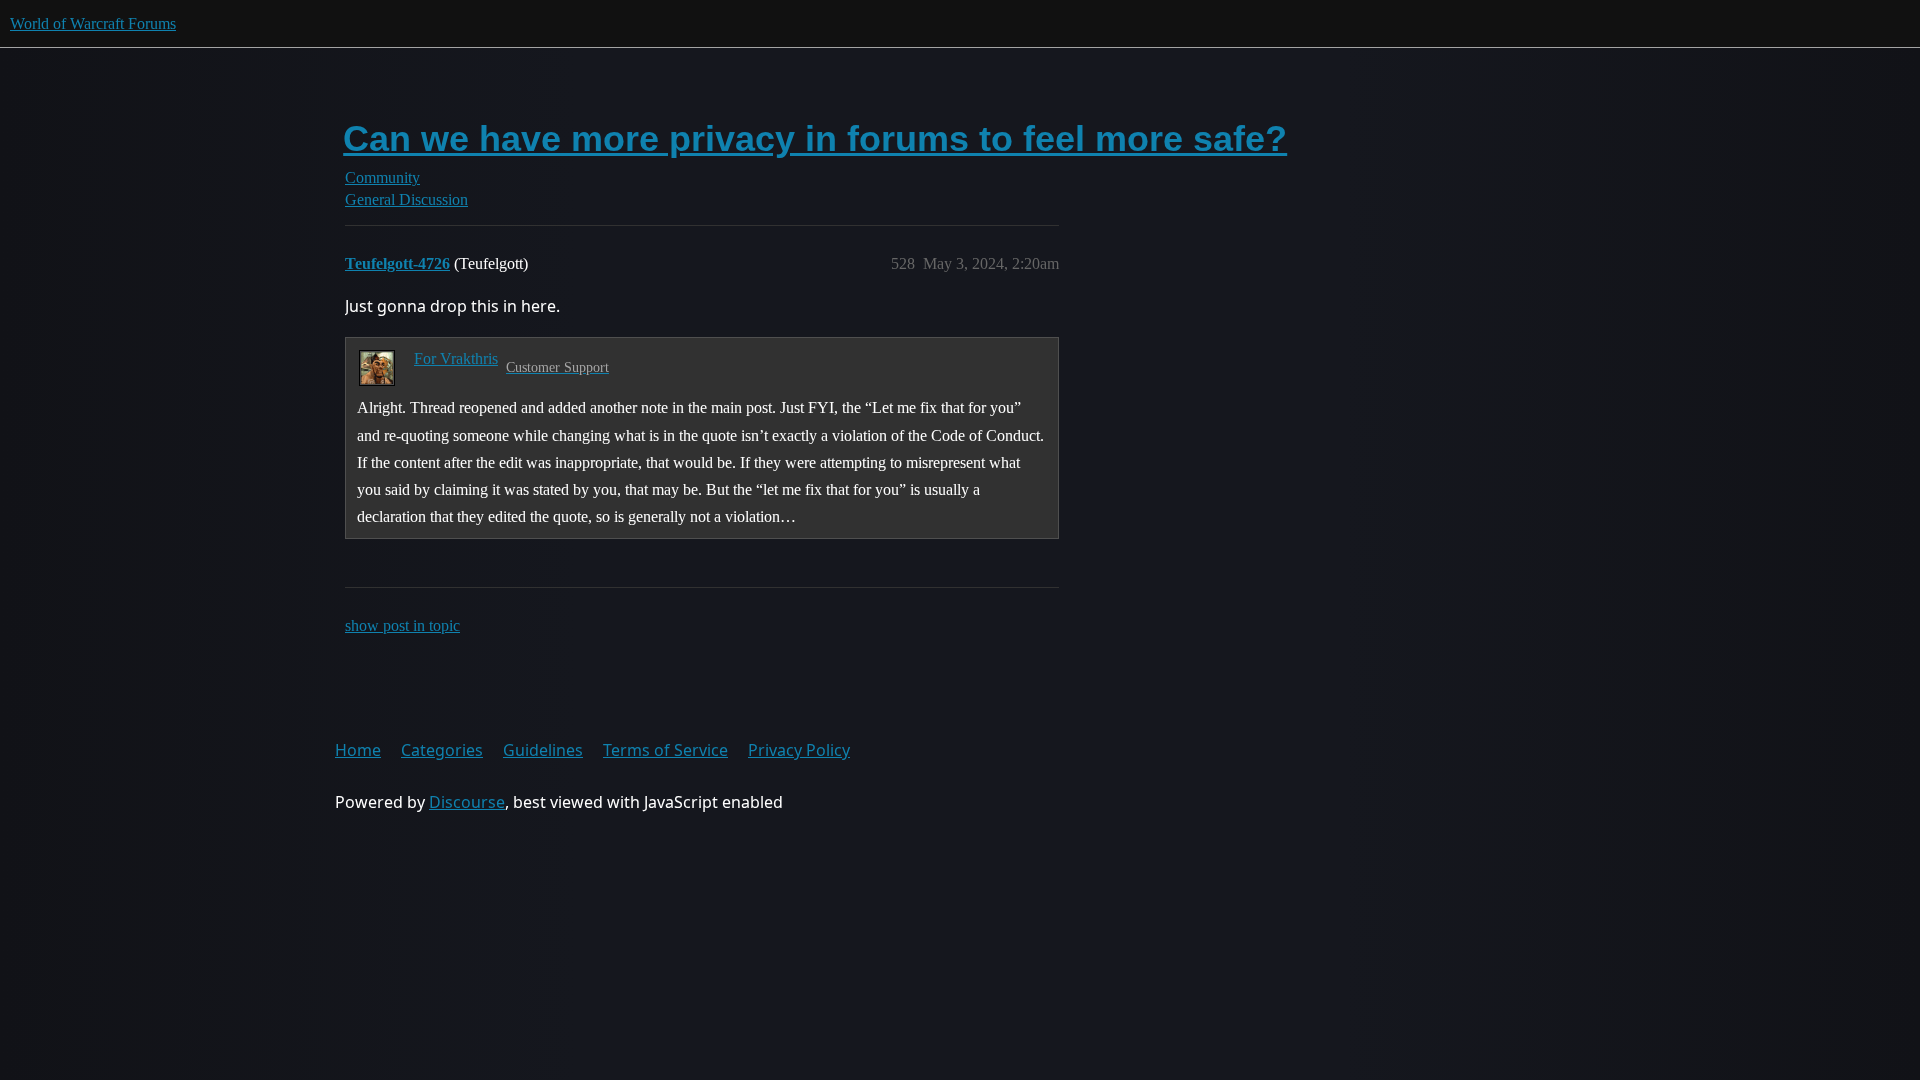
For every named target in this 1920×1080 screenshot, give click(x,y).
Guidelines (543, 750)
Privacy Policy (799, 750)
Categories (442, 750)
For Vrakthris (456, 358)
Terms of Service (665, 750)
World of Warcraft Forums (93, 23)
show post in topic (402, 625)
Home (358, 750)
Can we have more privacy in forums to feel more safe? (815, 138)
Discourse (467, 802)
